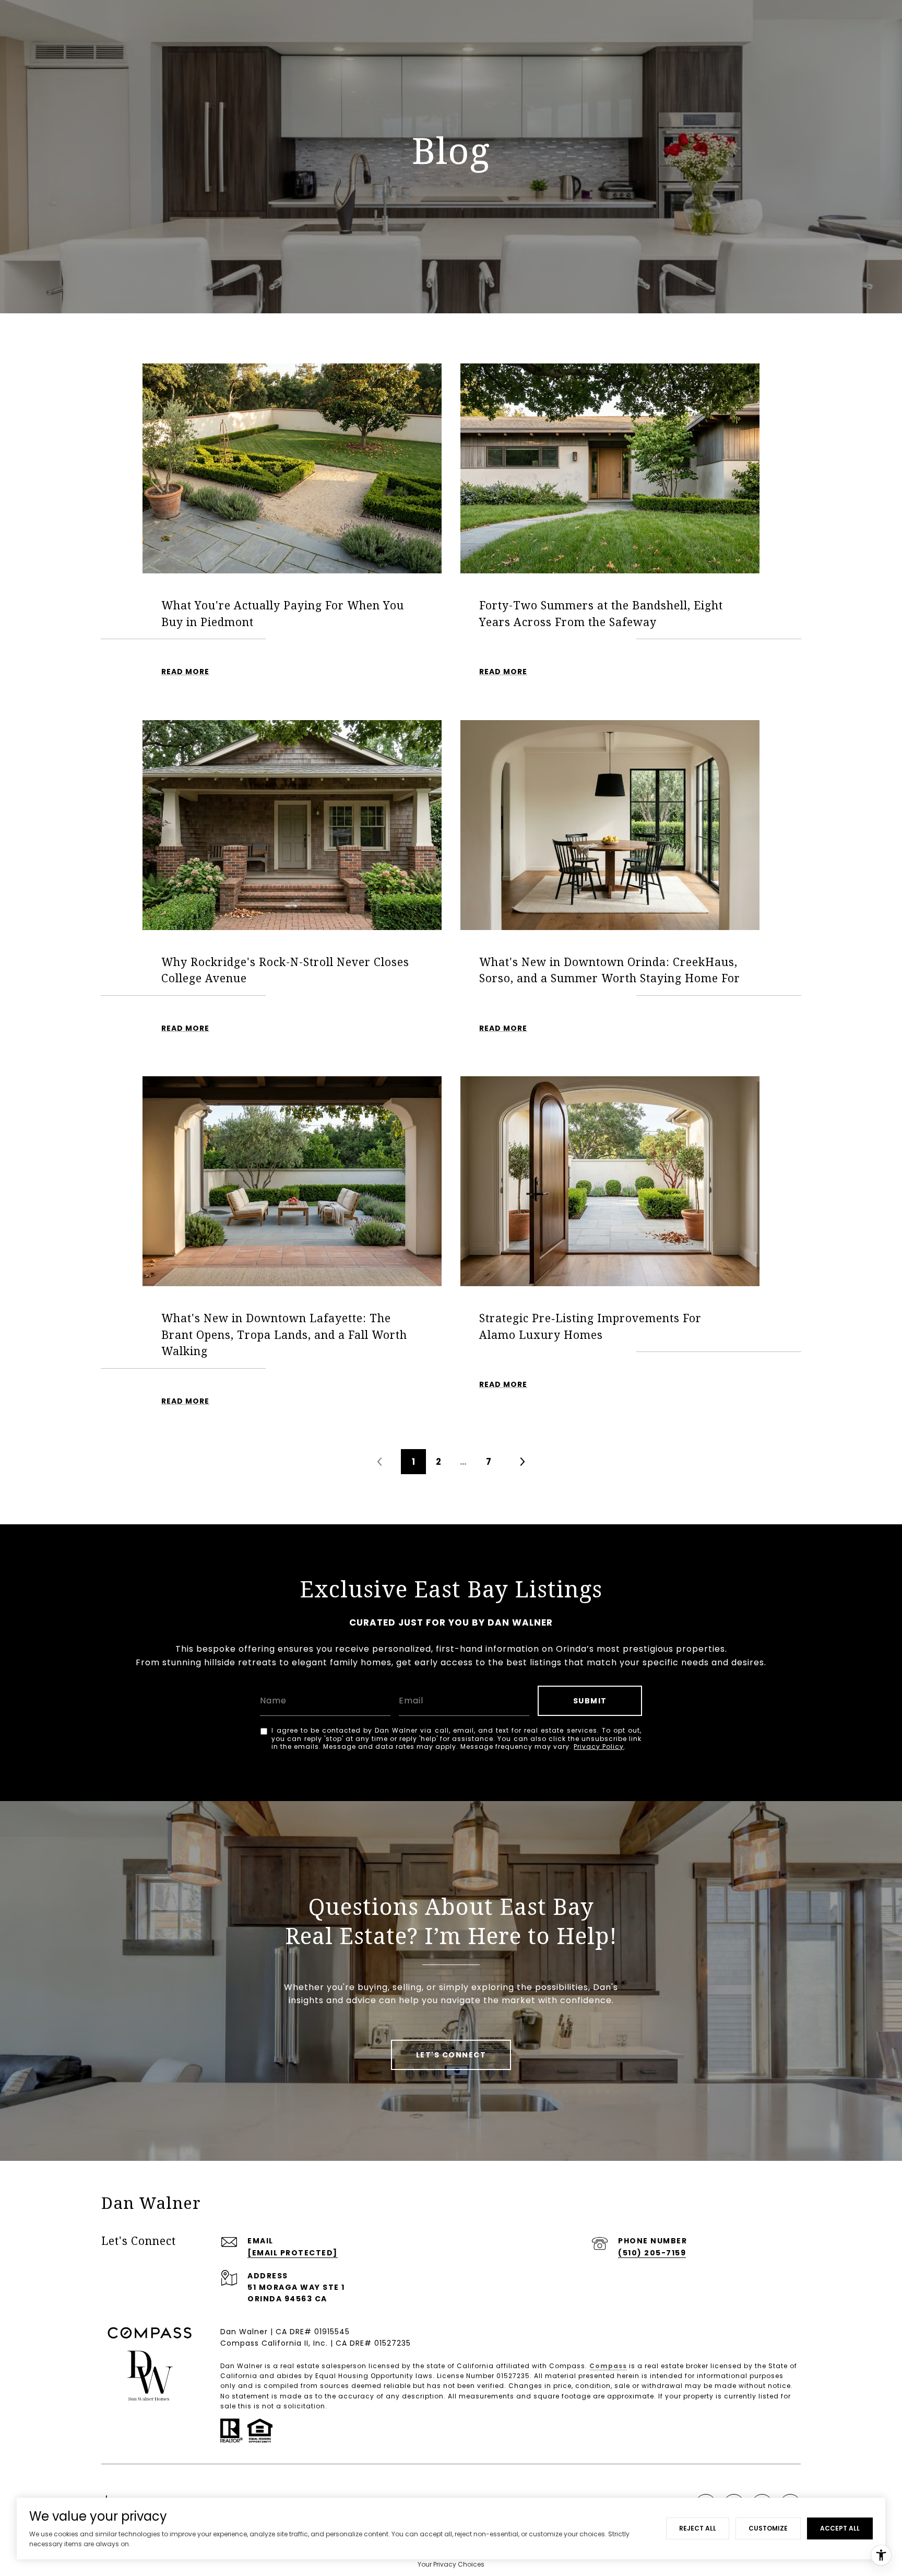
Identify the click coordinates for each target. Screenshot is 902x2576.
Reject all (698, 2528)
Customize (768, 2528)
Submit (590, 1701)
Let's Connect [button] (451, 2055)
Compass (608, 2366)
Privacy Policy (599, 1746)
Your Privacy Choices (451, 2564)
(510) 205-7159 (652, 2253)
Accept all (840, 2528)
